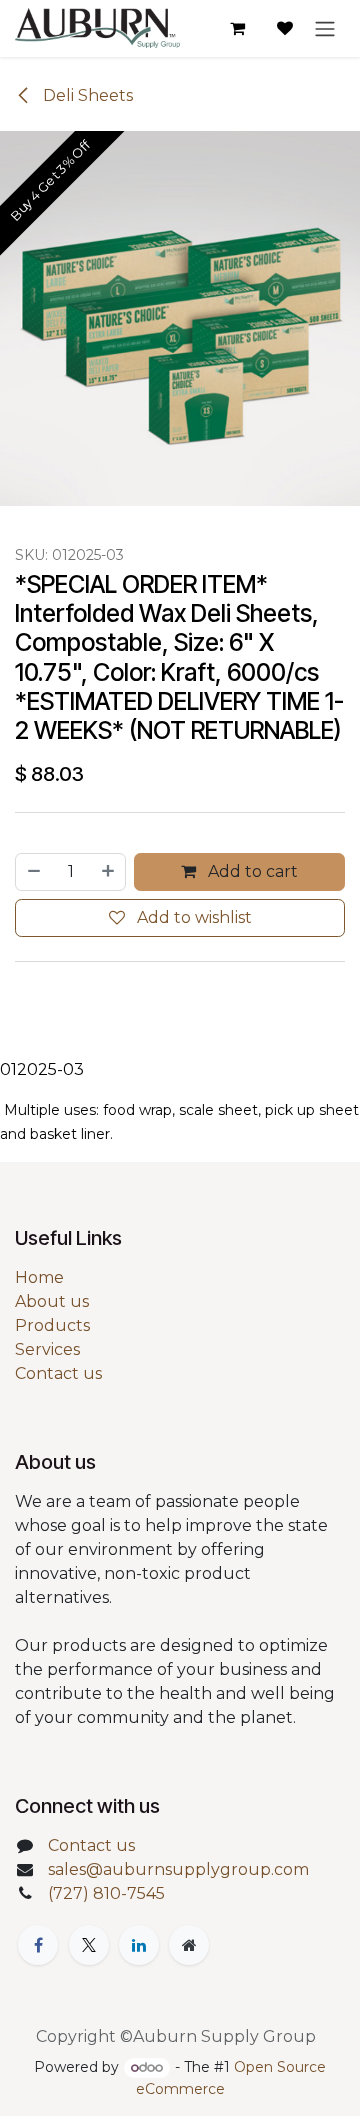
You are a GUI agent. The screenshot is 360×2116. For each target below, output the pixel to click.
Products (52, 1325)
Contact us (58, 1373)
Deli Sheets (86, 95)
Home (39, 1277)
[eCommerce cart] (237, 28)
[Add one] (109, 872)
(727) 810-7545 (106, 1893)
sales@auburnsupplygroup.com (178, 1869)
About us (52, 1301)
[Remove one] (33, 872)
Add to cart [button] (251, 871)
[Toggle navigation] (325, 28)
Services (47, 1349)
